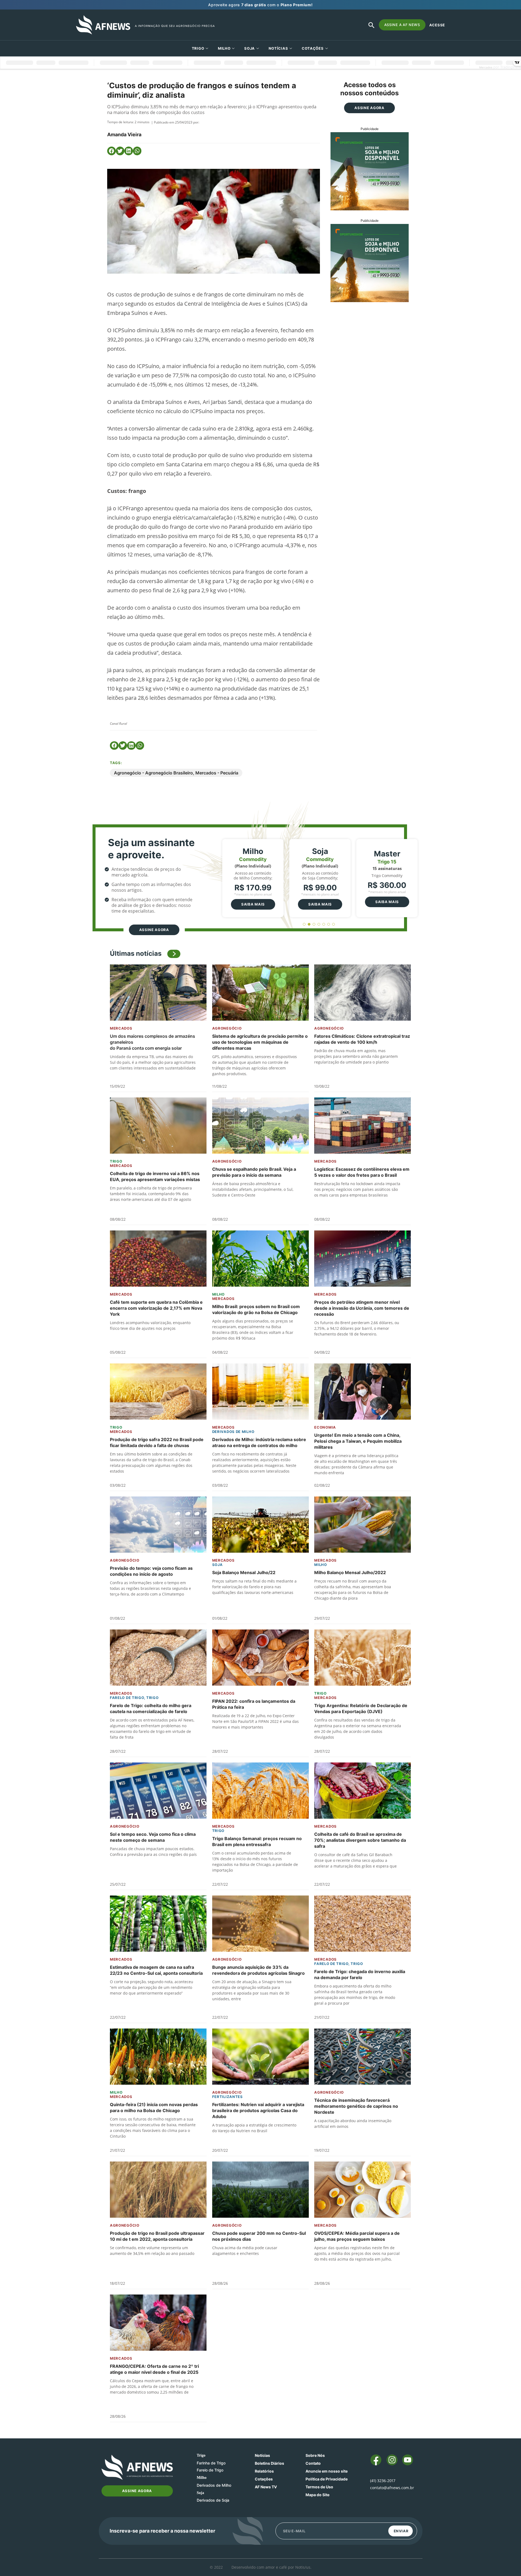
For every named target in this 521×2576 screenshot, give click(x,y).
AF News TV (266, 2487)
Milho (224, 48)
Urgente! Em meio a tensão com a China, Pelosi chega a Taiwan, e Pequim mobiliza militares (358, 1441)
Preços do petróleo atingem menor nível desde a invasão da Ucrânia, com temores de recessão (362, 1308)
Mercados (121, 1028)
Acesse (437, 25)
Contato (313, 2463)
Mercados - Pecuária (217, 773)
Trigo (198, 48)
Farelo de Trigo (127, 1698)
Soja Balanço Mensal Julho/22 (244, 1572)
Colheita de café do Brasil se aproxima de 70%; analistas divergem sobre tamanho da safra (360, 1840)
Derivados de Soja (213, 2500)
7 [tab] (334, 924)
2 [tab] (309, 924)
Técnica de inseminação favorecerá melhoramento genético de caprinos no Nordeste (356, 2106)
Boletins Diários (269, 2463)
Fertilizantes (228, 2097)
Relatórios (264, 2471)
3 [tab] (314, 924)
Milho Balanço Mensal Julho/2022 (350, 1572)
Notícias (278, 48)
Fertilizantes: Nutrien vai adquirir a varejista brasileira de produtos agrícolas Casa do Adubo (258, 2110)
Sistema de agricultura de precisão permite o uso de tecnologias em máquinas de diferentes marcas (260, 1042)
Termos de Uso (319, 2487)
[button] (112, 151)
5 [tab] (324, 924)
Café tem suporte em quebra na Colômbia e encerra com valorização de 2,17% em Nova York (156, 1308)
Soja (250, 48)
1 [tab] (304, 924)
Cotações (264, 2479)
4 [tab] (319, 924)
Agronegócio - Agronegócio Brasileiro (153, 773)
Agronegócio (227, 1028)
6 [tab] (329, 924)
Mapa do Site (317, 2495)
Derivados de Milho (233, 1432)
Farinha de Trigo (211, 2463)
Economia (325, 1427)
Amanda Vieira (124, 135)
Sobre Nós (315, 2455)
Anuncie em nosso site (327, 2471)
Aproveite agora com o (260, 5)
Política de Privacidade (327, 2479)
